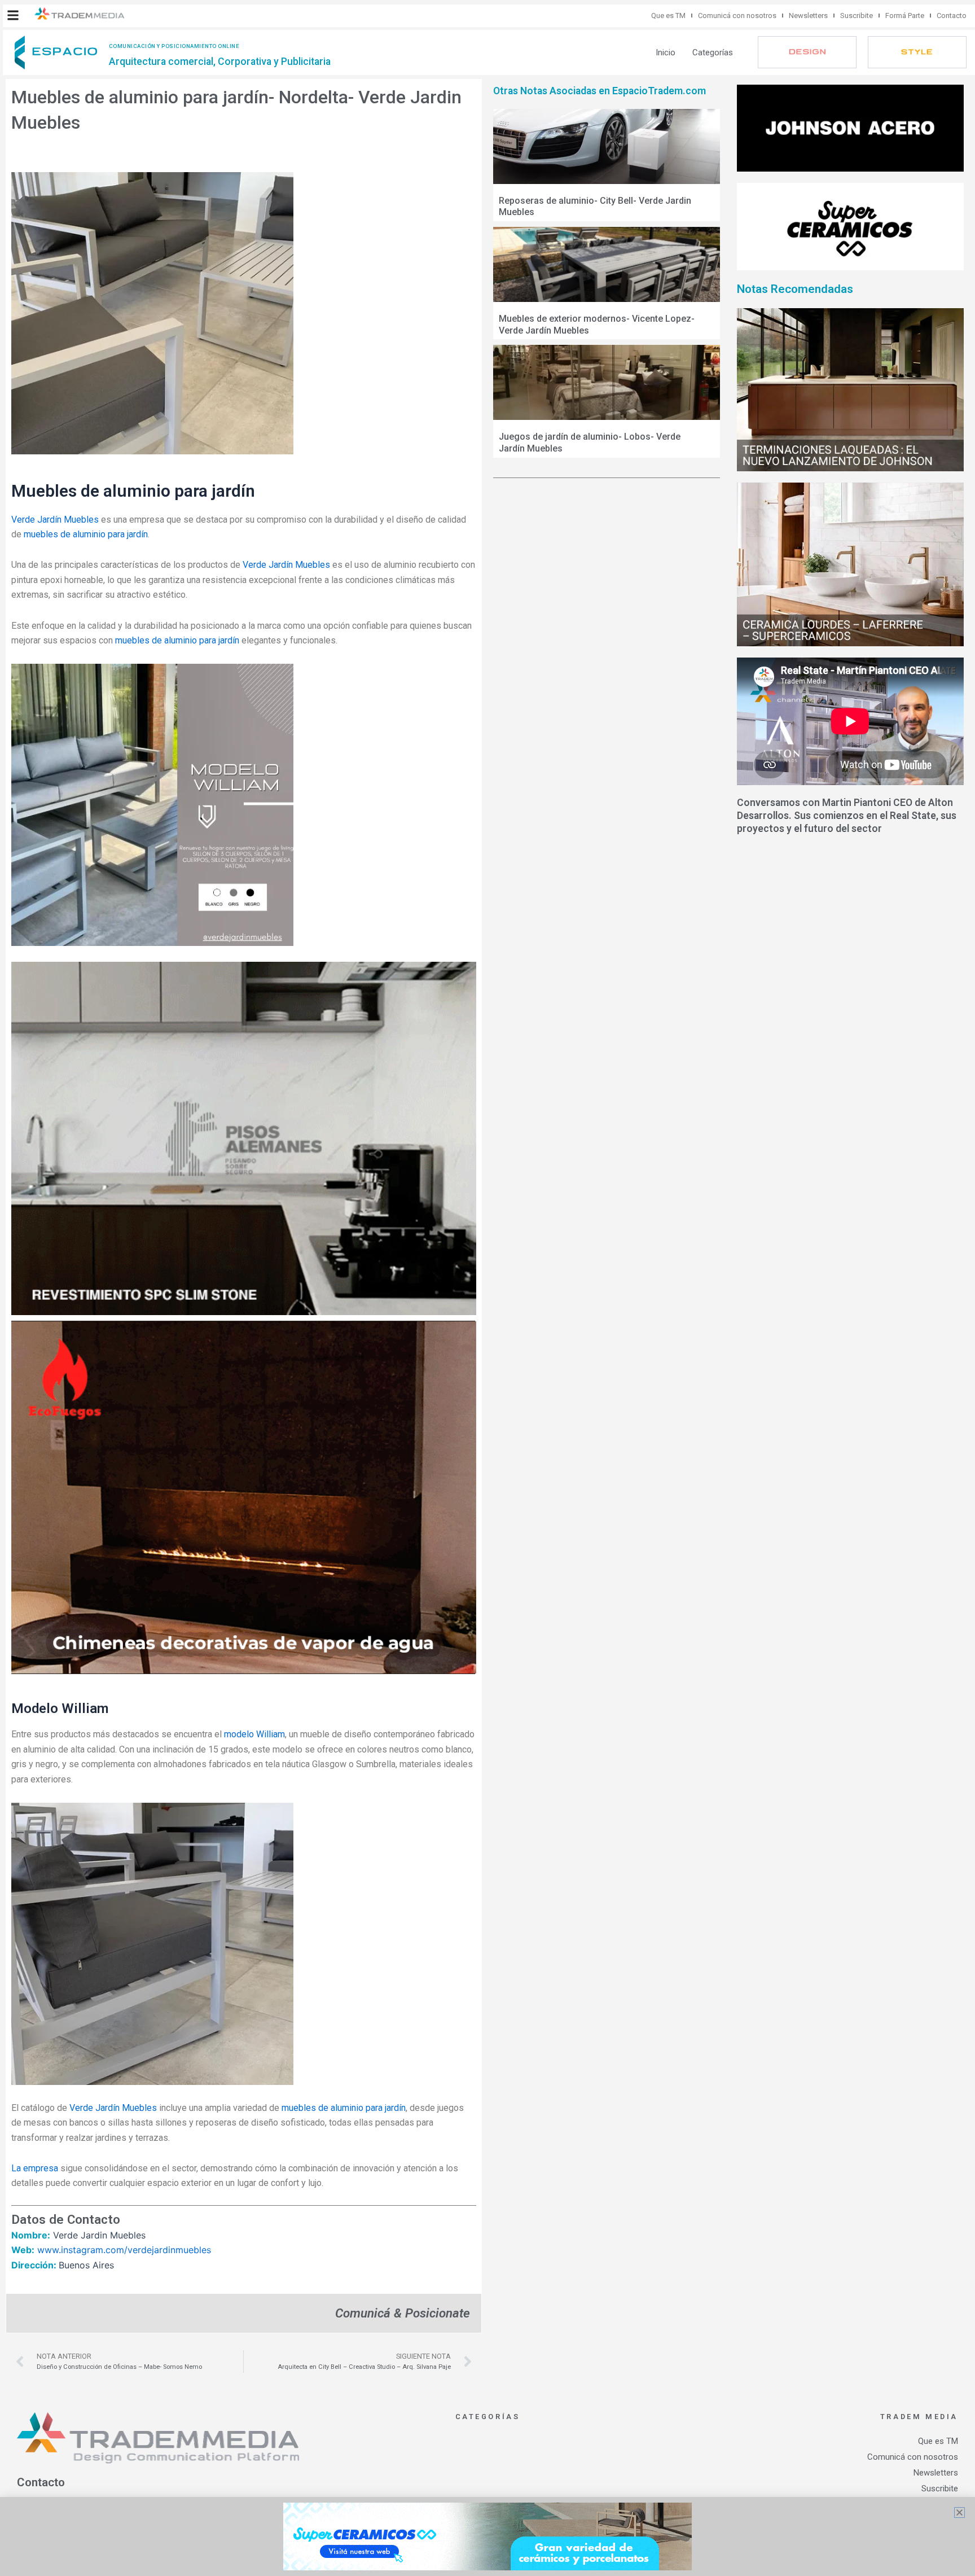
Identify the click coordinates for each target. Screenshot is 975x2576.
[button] (13, 15)
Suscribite (857, 16)
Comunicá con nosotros (737, 16)
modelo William (254, 1734)
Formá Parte (905, 16)
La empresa (35, 2168)
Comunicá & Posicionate (403, 2313)
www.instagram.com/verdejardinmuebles (124, 2250)
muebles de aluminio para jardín (86, 534)
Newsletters (808, 16)
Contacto (952, 16)
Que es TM (668, 16)
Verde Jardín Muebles (55, 520)
